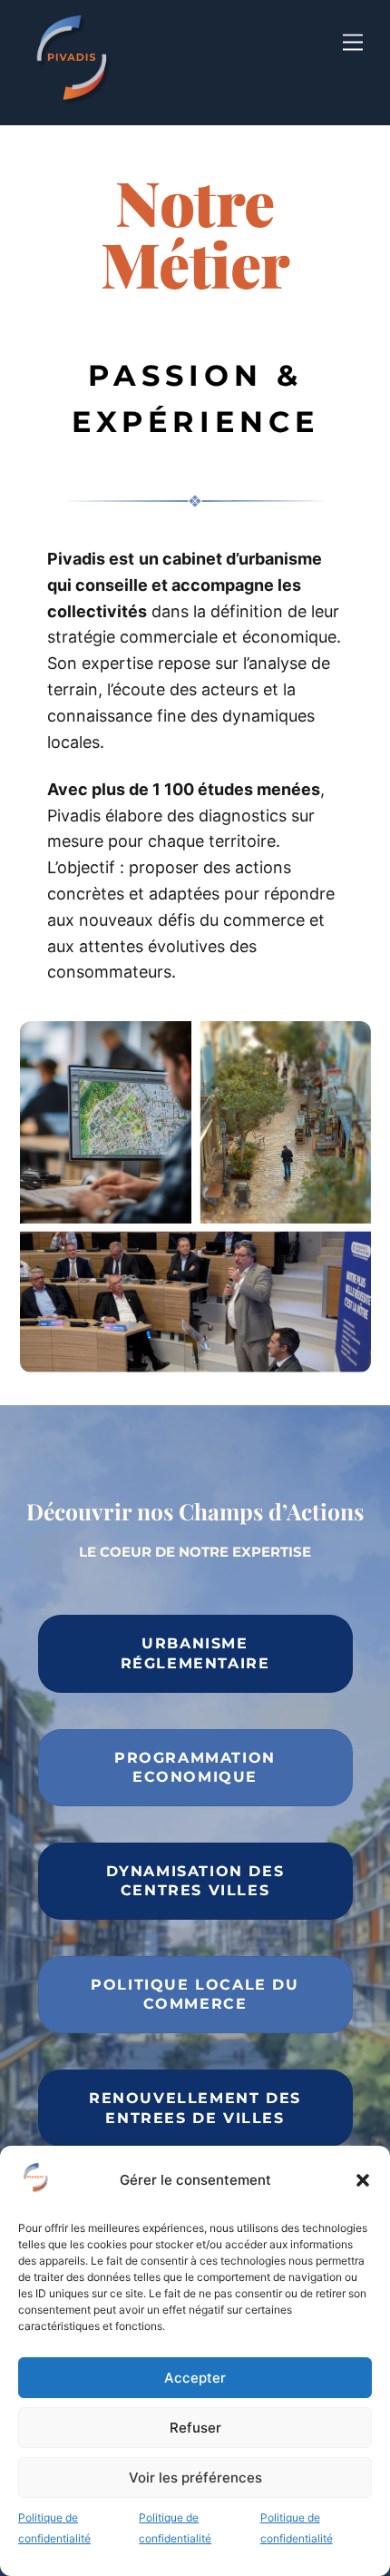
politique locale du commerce (195, 1995)
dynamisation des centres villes (195, 1881)
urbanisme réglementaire (195, 1653)
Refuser (195, 2428)
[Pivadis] (74, 104)
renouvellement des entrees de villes (195, 2108)
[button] (363, 2180)
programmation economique (195, 1768)
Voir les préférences (195, 2478)
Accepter (195, 2378)
